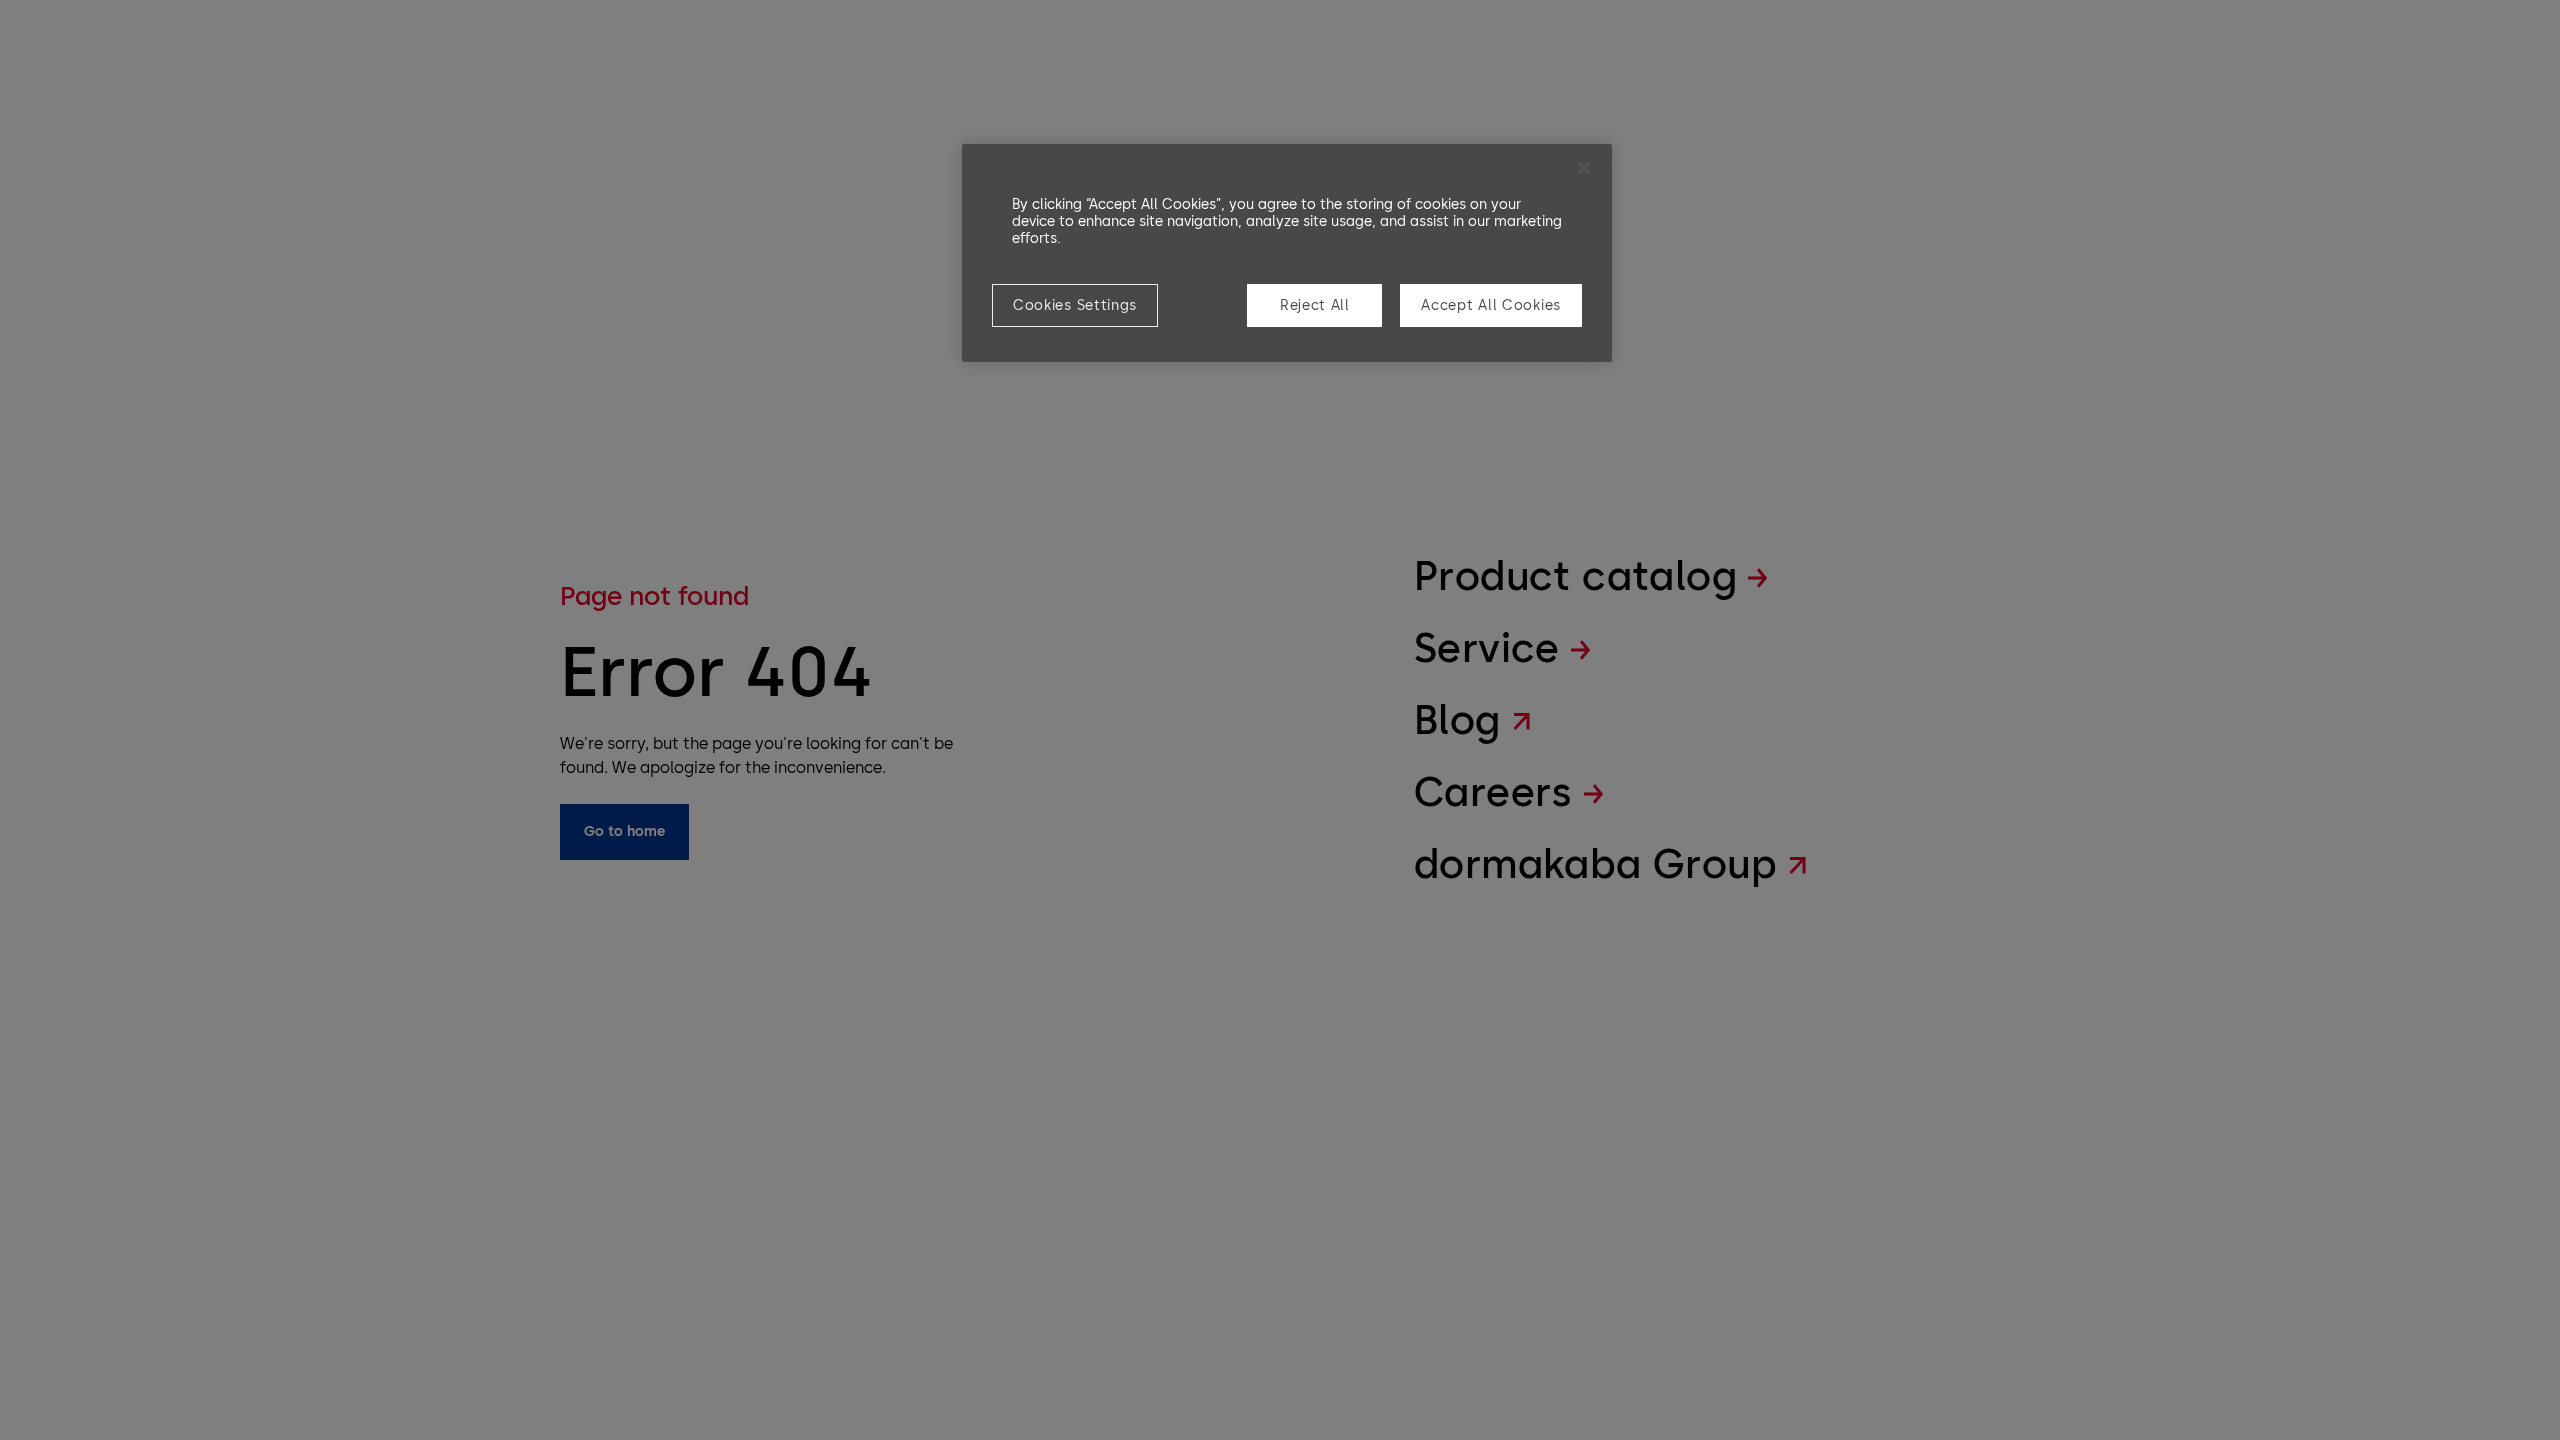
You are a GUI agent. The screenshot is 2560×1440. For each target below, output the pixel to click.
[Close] (1584, 168)
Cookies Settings (1075, 305)
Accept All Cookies (1491, 305)
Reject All (1315, 305)
